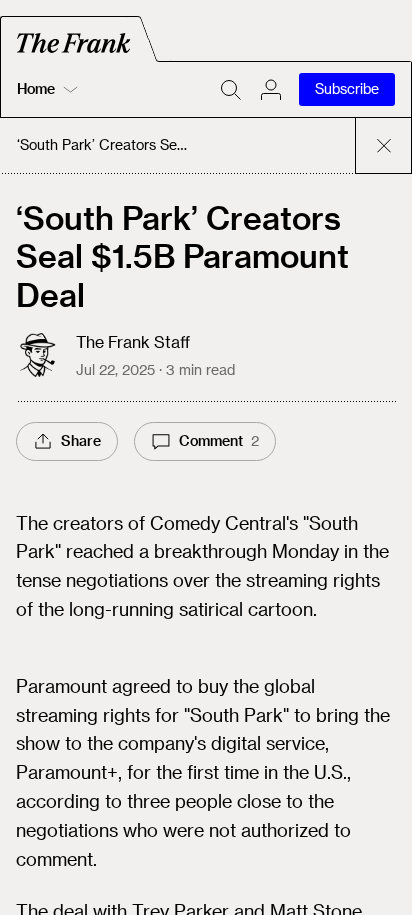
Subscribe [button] (347, 88)
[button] (271, 90)
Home (36, 88)
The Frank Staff (133, 341)
